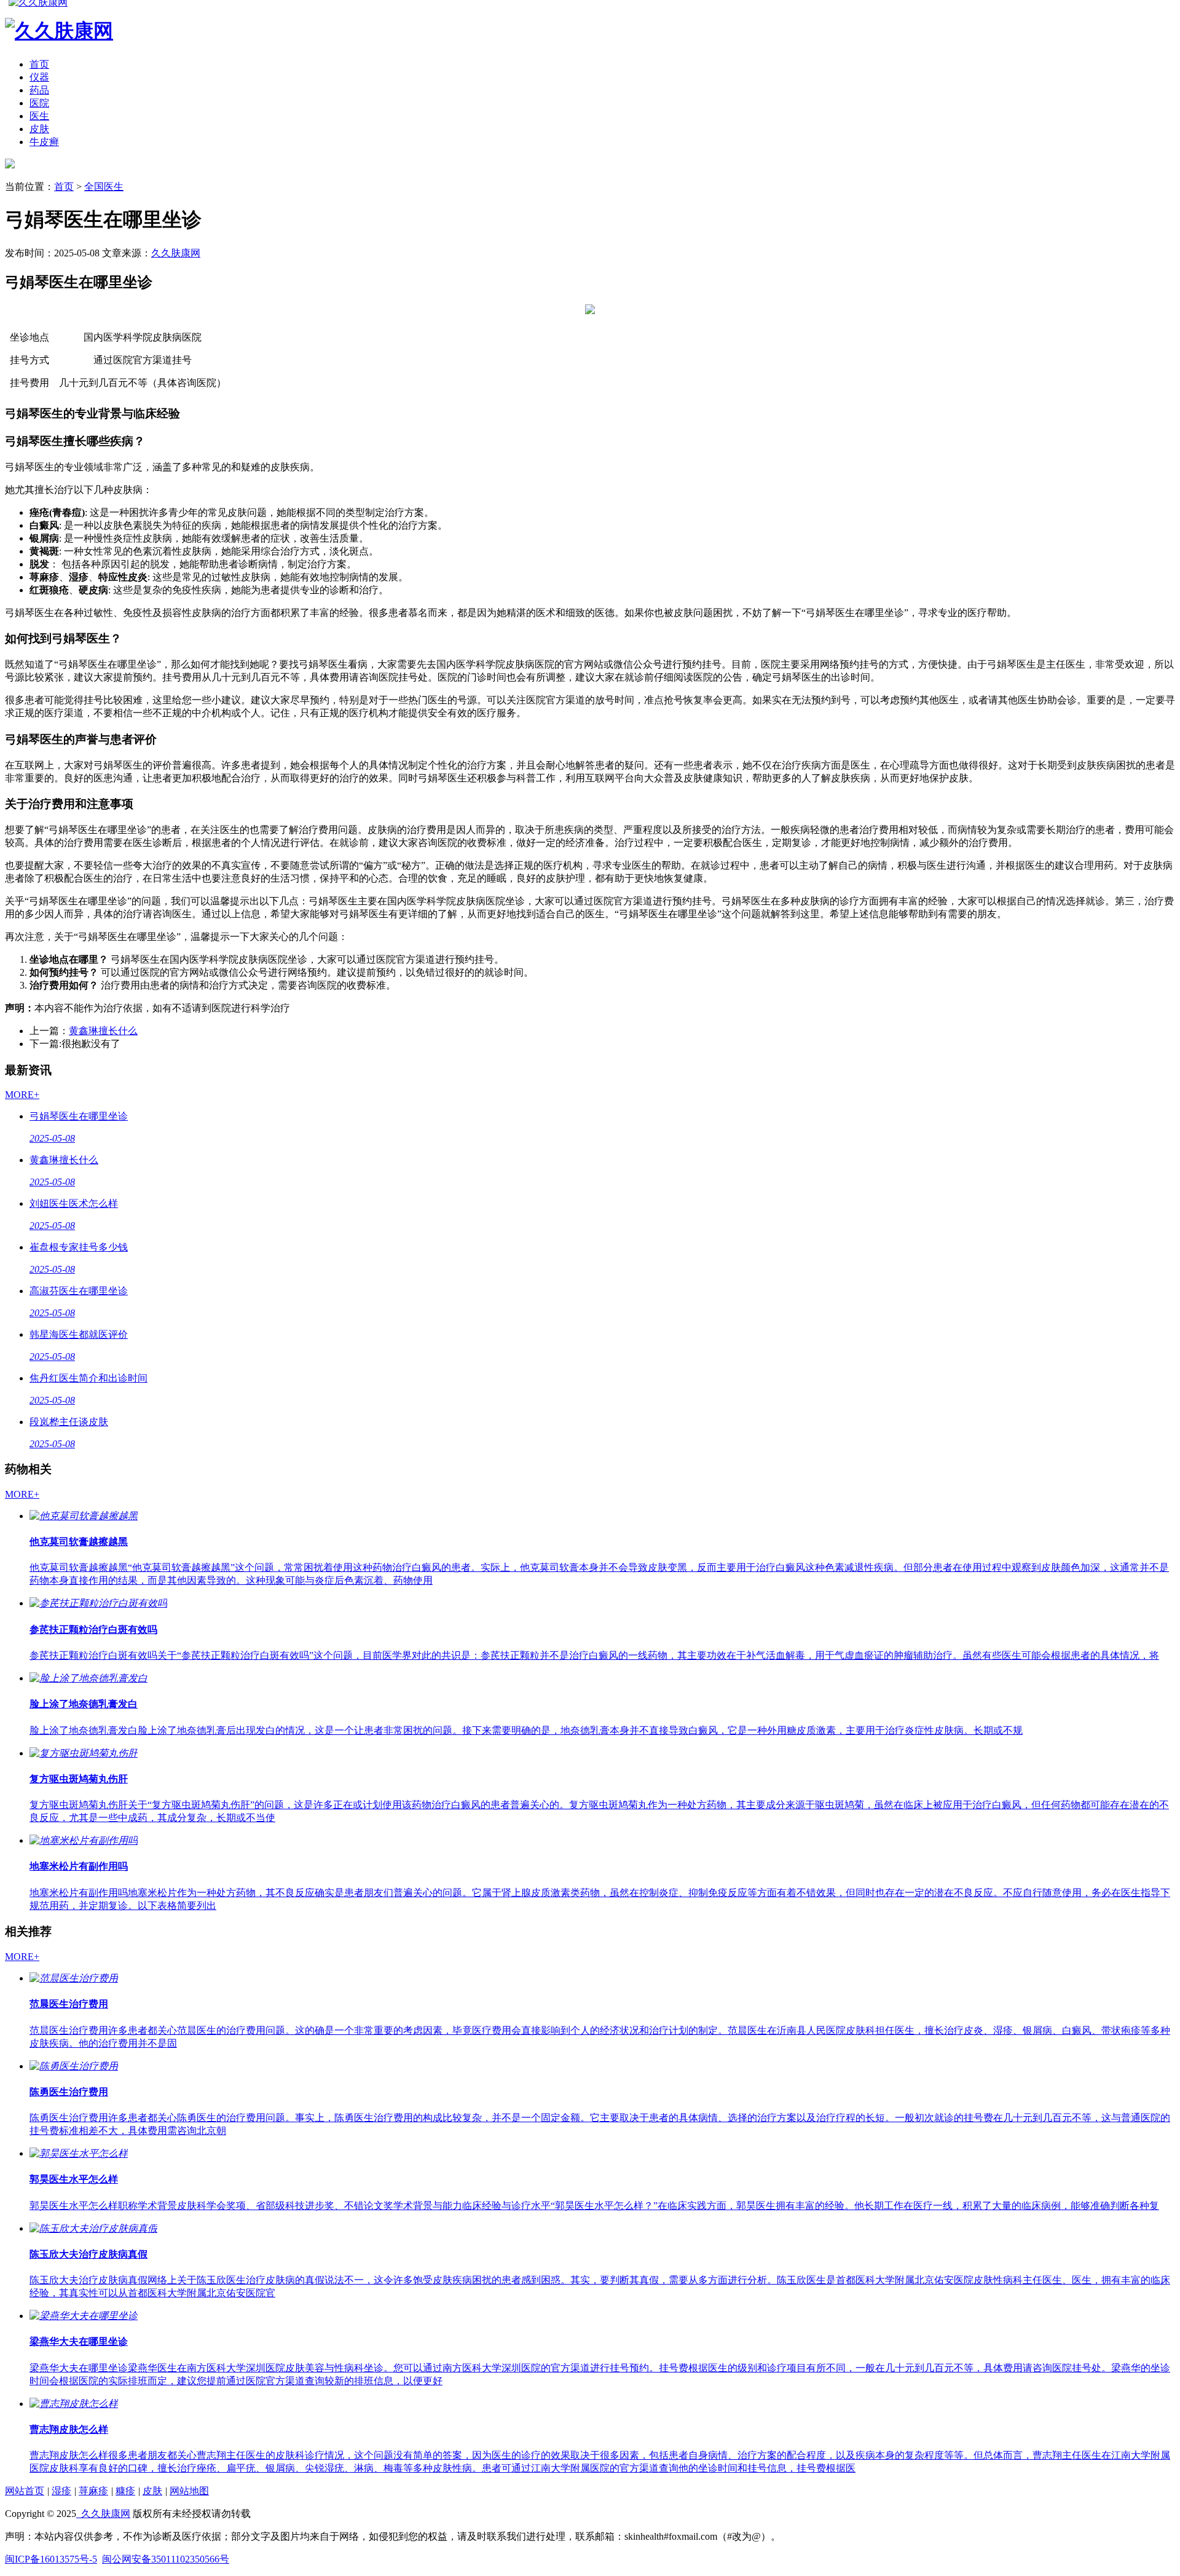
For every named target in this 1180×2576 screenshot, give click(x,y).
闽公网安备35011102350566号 (166, 2559)
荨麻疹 (93, 2491)
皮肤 (39, 129)
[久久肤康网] (10, 165)
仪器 (39, 77)
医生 (39, 116)
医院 (39, 103)
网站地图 (189, 2491)
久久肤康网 (176, 253)
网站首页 (25, 2491)
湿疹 (61, 2491)
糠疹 (125, 2491)
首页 (39, 64)
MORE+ (22, 1095)
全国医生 (104, 187)
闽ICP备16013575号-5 (51, 2559)
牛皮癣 (44, 142)
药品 (39, 90)
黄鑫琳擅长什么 (103, 1031)
